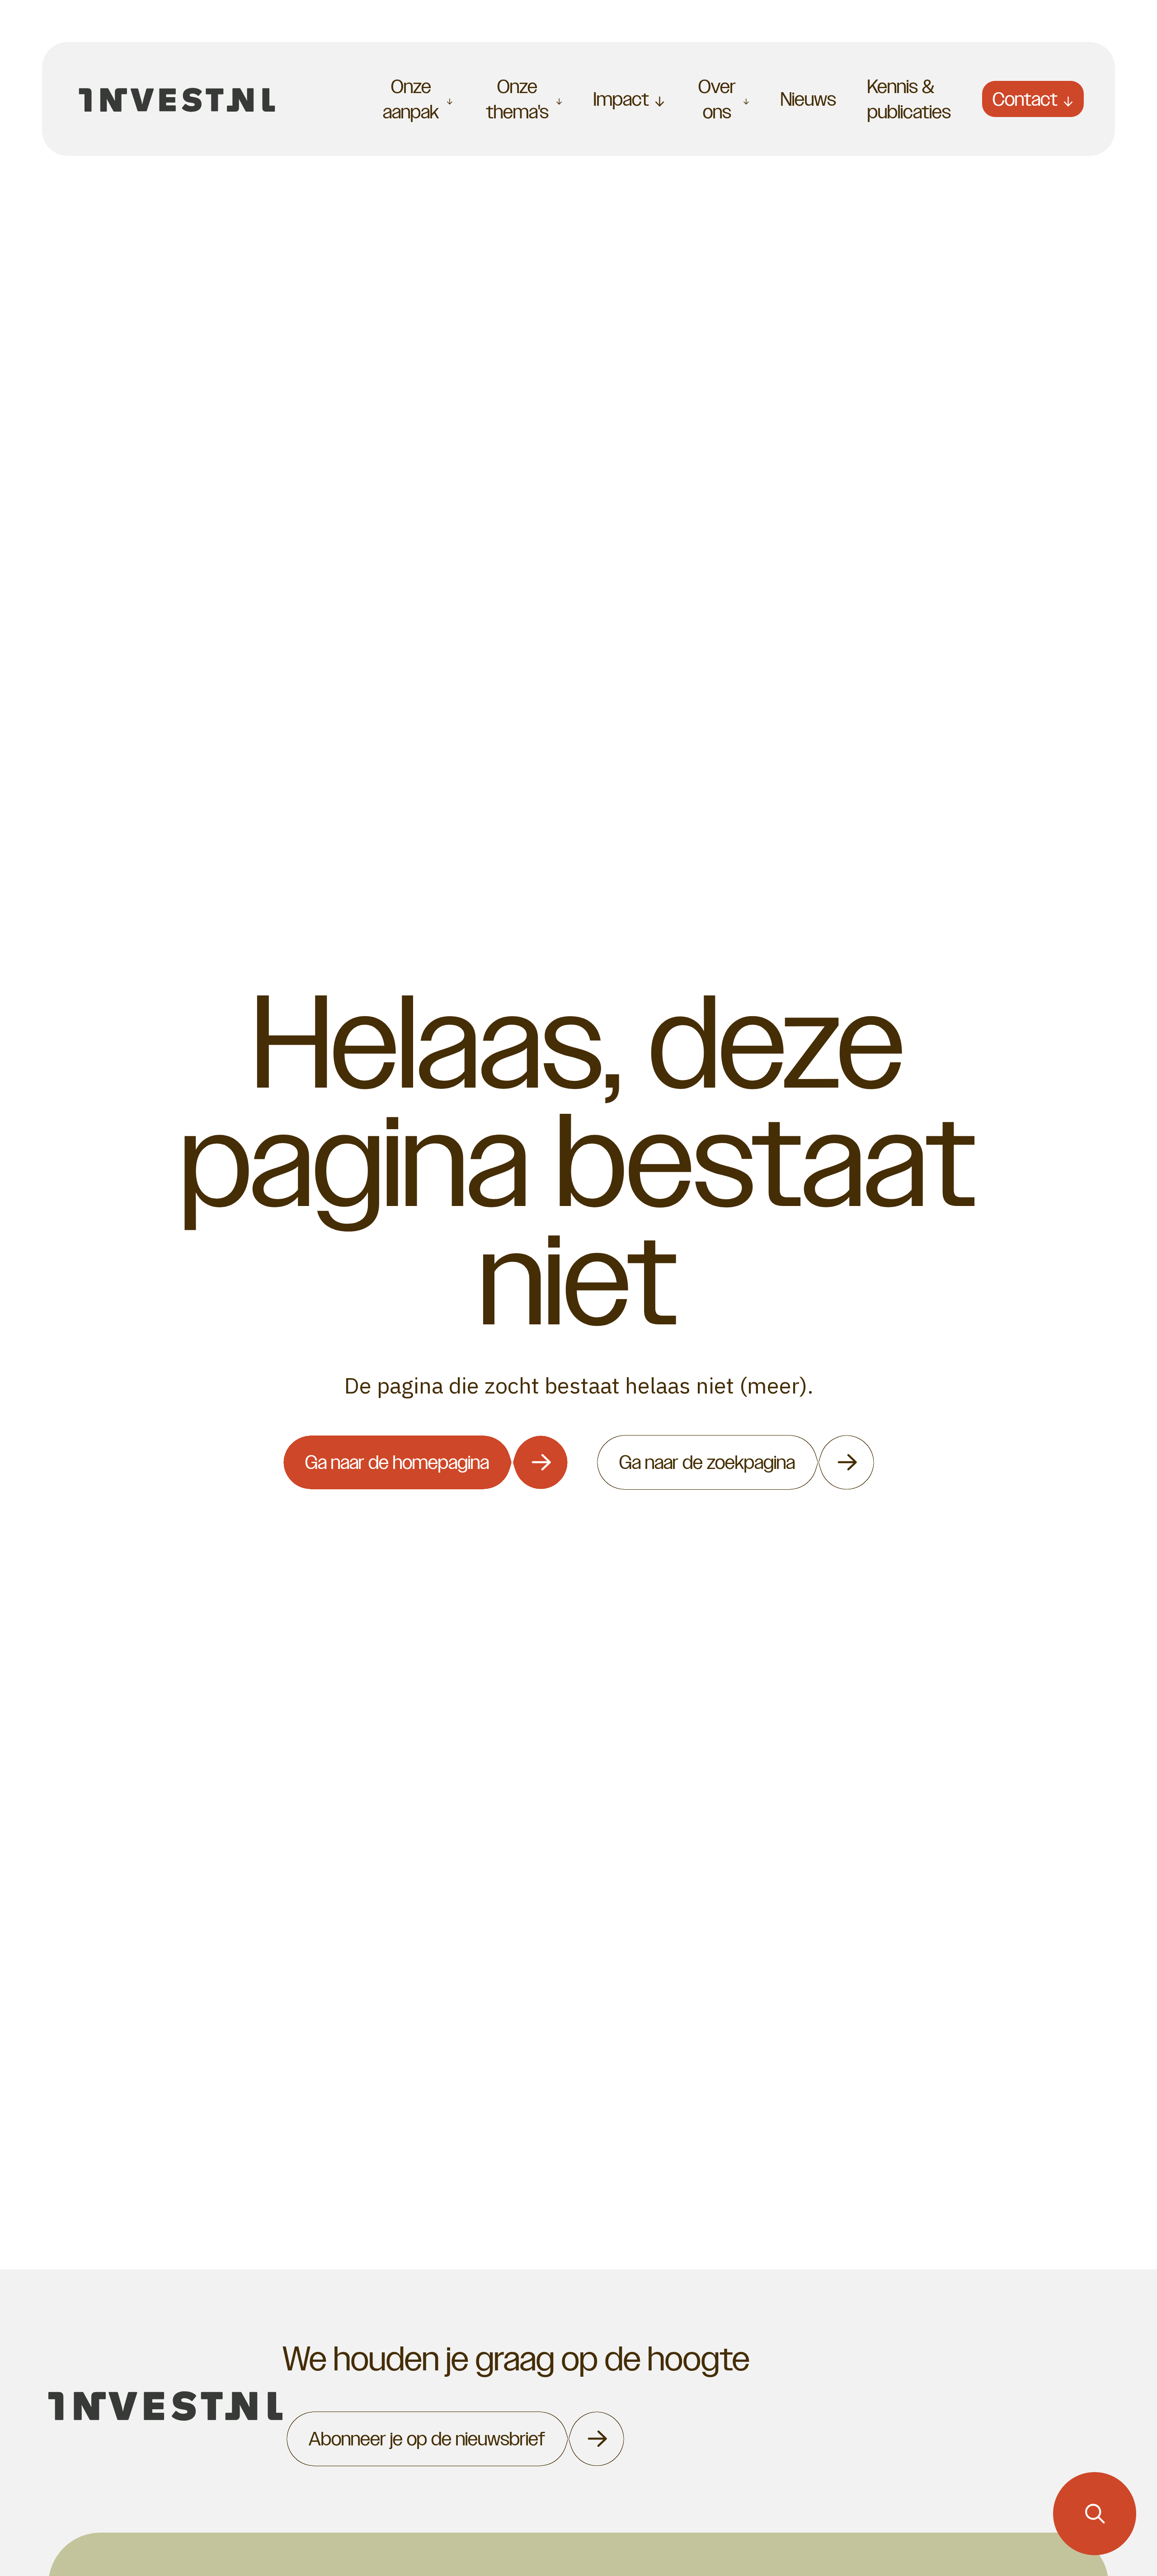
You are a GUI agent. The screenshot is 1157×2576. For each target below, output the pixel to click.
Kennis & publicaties (909, 99)
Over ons (717, 99)
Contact (1025, 99)
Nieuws (808, 99)
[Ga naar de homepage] (177, 99)
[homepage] (166, 2406)
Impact (621, 99)
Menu (322, 99)
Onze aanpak (411, 99)
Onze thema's (517, 99)
